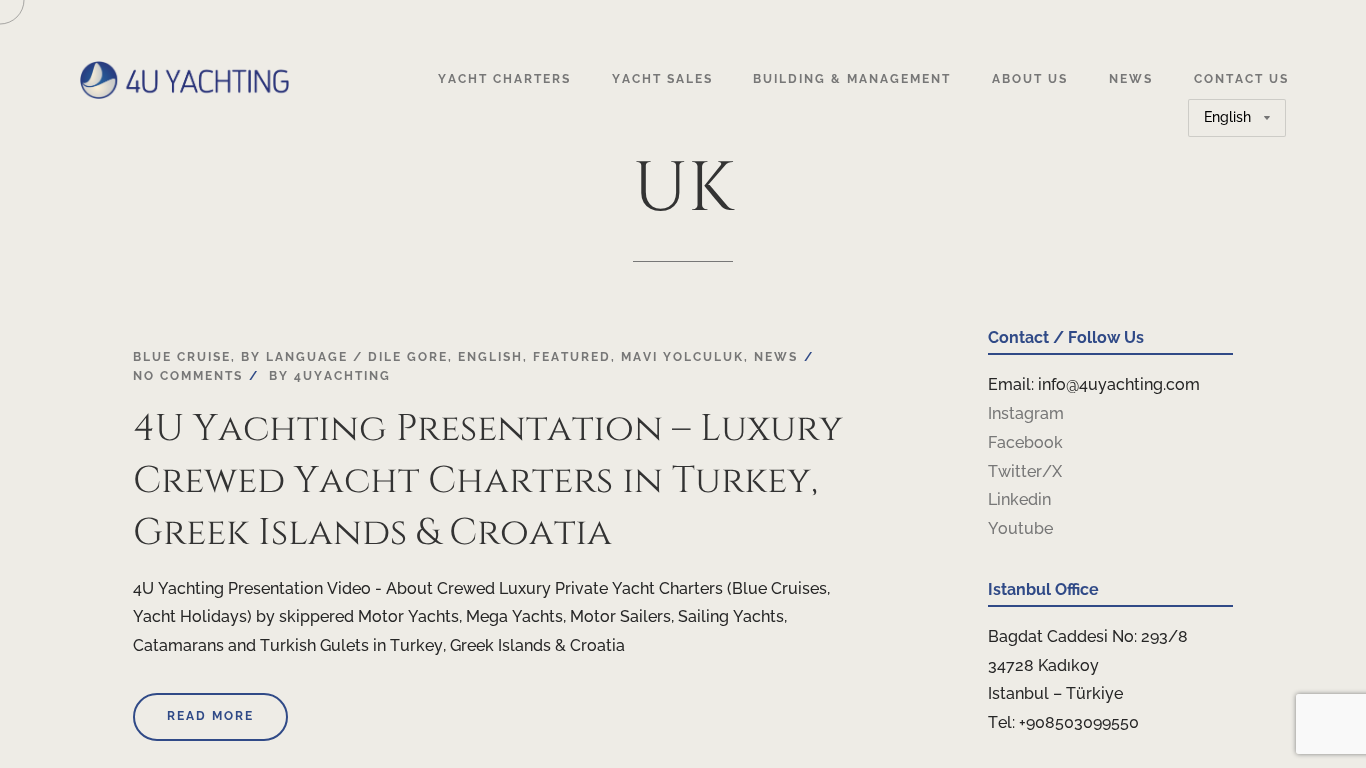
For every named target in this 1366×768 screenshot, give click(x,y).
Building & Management (852, 79)
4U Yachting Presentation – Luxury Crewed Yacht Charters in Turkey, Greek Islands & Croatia (488, 481)
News (1131, 79)
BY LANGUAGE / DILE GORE (344, 357)
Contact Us (1241, 79)
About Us (1030, 79)
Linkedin (1019, 499)
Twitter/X (1025, 471)
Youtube (1020, 528)
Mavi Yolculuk (682, 357)
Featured (572, 357)
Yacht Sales (662, 79)
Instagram (1026, 413)
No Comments (188, 376)
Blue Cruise (182, 357)
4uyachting (342, 376)
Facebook (1025, 442)
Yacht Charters (504, 79)
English (490, 357)
